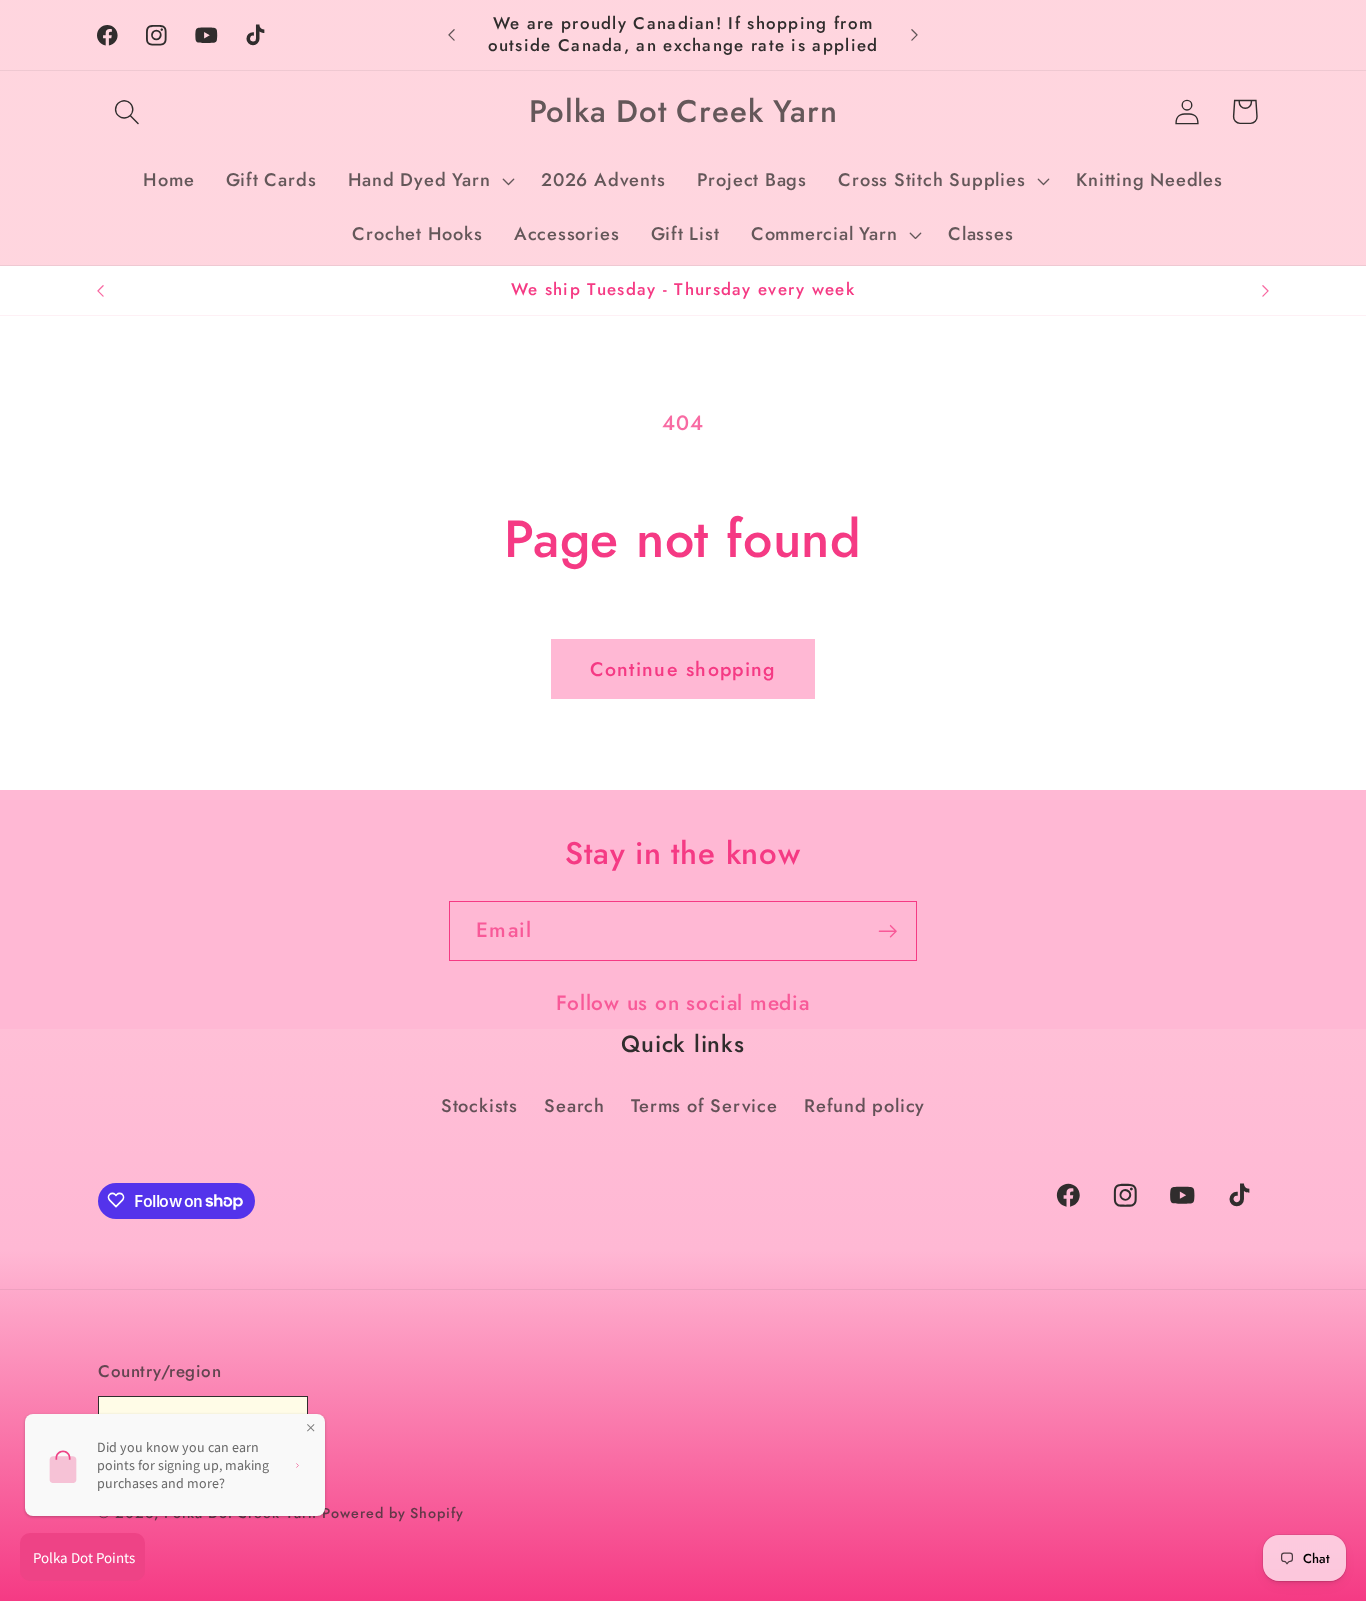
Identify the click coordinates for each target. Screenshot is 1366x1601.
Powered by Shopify (392, 1513)
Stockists (479, 1106)
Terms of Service (704, 1106)
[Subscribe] (887, 931)
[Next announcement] (915, 34)
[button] (126, 111)
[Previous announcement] (452, 34)
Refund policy (864, 1106)
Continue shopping (682, 669)
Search (574, 1106)
